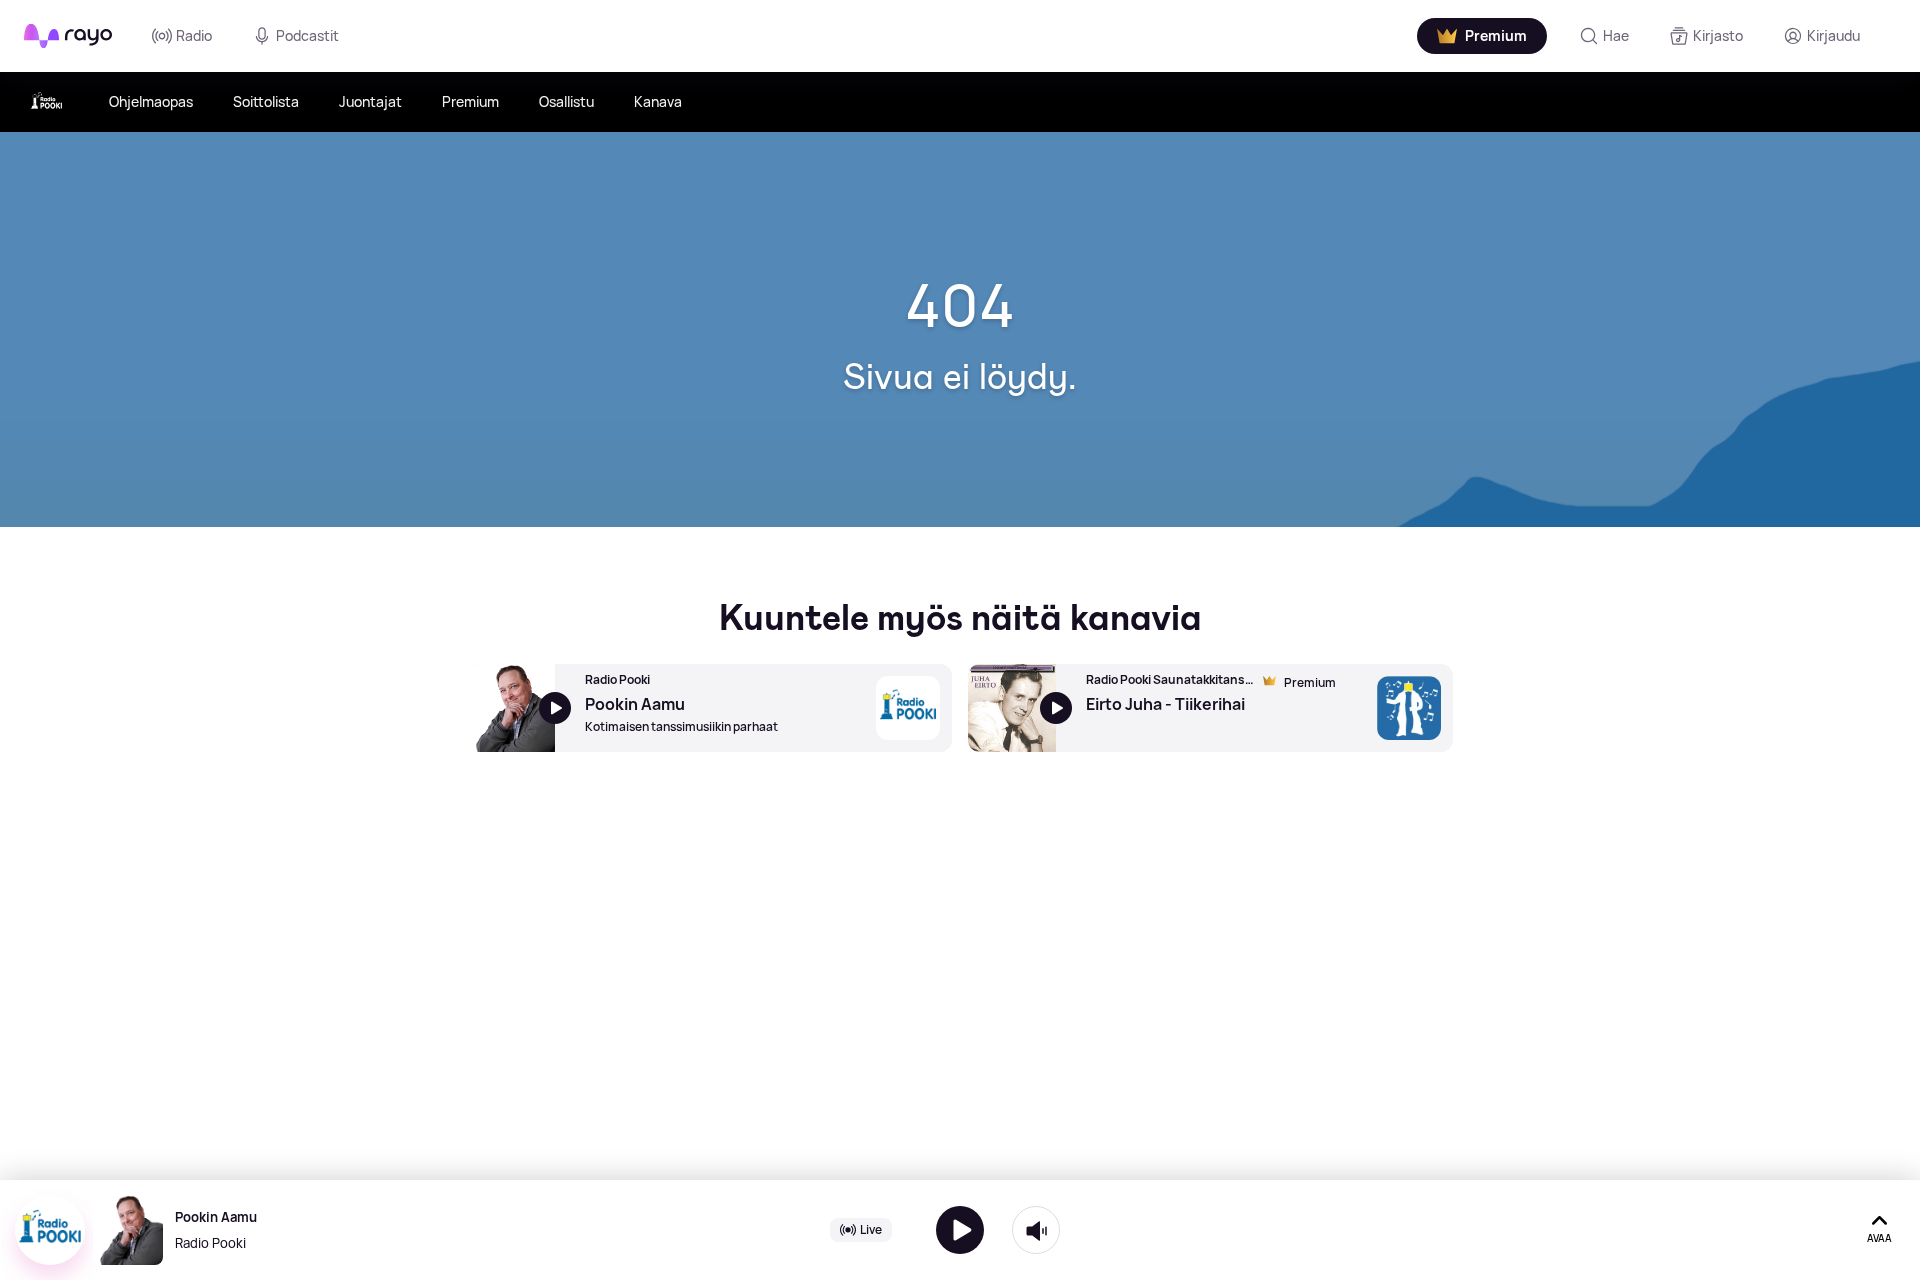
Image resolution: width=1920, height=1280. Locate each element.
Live (871, 1229)
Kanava (658, 101)
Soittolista (266, 101)
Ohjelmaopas (151, 101)
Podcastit (307, 35)
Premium (470, 101)
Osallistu (566, 101)
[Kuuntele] (960, 1230)
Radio (194, 35)
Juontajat (370, 101)
